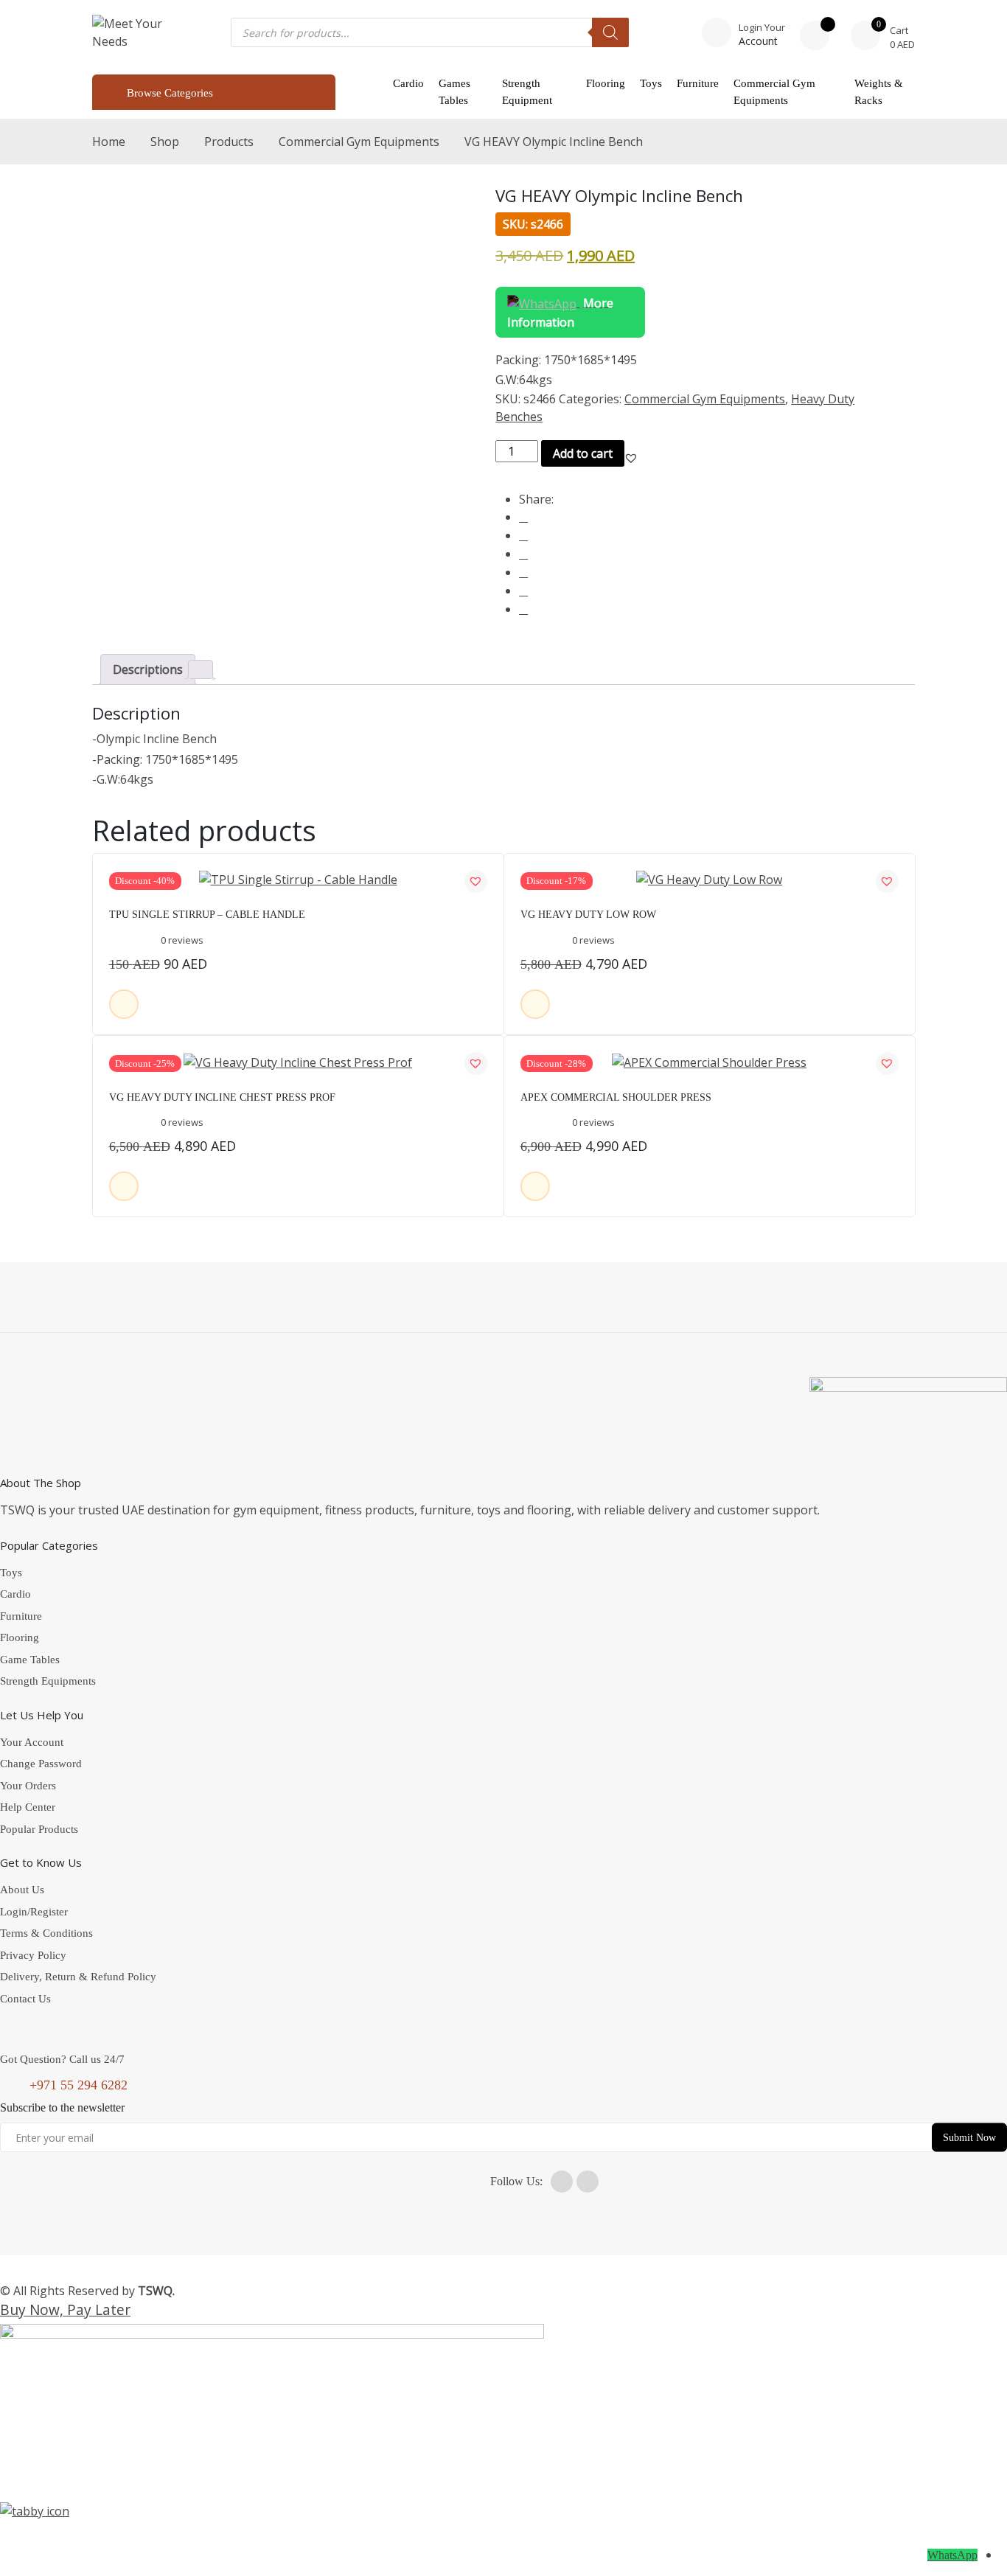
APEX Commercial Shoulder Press (616, 1097)
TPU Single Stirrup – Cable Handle (207, 915)
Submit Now (969, 2137)
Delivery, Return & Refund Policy (78, 1977)
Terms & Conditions (46, 1933)
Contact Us (25, 1999)
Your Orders (28, 1786)
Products (229, 142)
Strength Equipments (48, 1681)
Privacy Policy (33, 1955)
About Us (22, 1890)
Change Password (41, 1764)
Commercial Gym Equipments (774, 92)
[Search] (610, 32)
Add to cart (583, 453)
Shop (165, 142)
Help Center (28, 1807)
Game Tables (30, 1660)
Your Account (32, 1742)
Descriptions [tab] (148, 669)
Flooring (606, 83)
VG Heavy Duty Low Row (588, 915)
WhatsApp (952, 2555)
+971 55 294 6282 (79, 2085)
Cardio (408, 83)
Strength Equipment (527, 92)
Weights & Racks (879, 92)
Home (109, 142)
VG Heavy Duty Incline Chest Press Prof (222, 1097)
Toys (651, 83)
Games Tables (454, 92)
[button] (631, 458)
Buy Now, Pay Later (65, 2309)
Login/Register (34, 1912)
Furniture (698, 83)
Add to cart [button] (124, 1004)
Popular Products (39, 1829)
